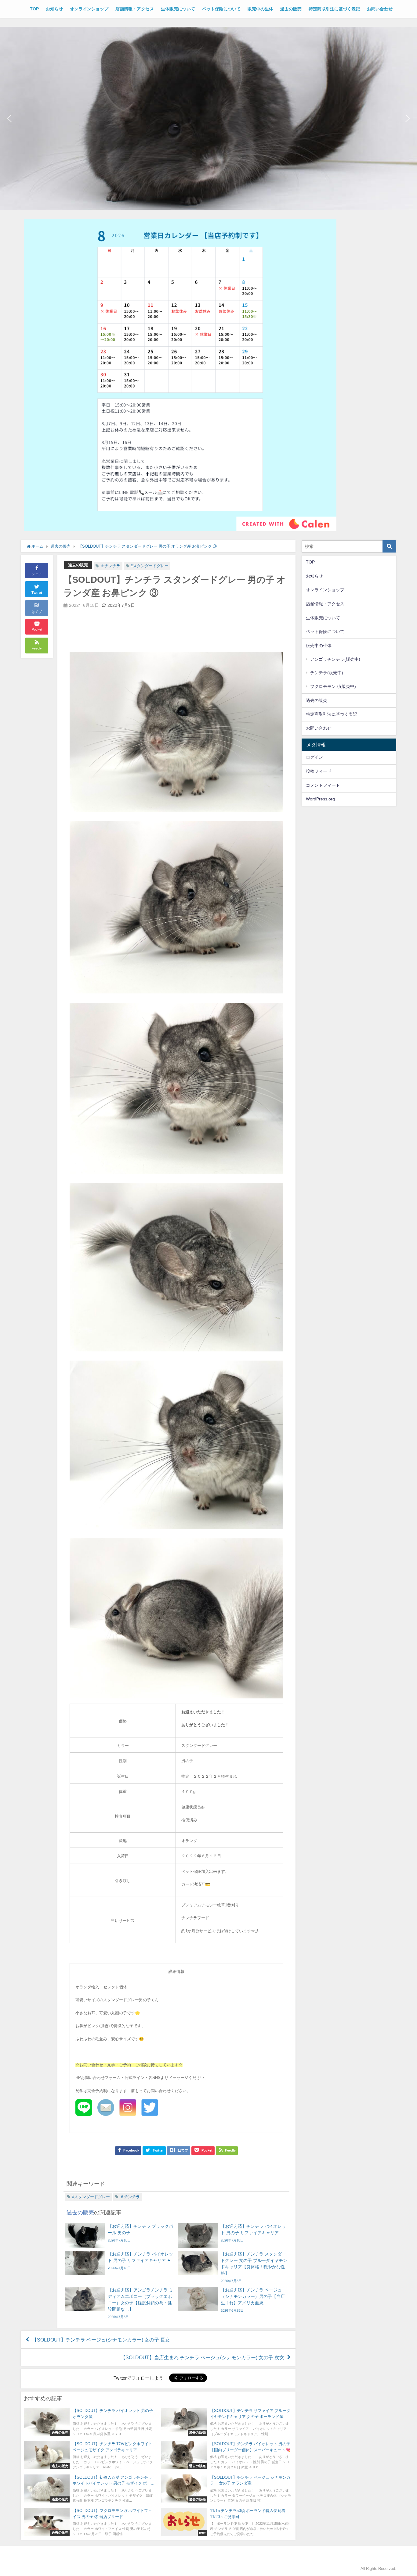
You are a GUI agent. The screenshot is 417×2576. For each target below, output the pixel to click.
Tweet (37, 593)
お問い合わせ (380, 9)
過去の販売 (291, 9)
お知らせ (54, 9)
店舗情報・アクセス (135, 9)
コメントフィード (323, 785)
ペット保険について (221, 9)
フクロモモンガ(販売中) (333, 686)
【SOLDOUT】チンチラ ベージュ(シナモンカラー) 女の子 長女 (101, 2340)
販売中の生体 (260, 9)
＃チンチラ (110, 566)
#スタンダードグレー (150, 566)
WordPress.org (320, 799)
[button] (9, 118)
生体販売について (178, 9)
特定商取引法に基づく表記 (334, 9)
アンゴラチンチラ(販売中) (335, 659)
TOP (34, 9)
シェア (37, 574)
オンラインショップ (89, 9)
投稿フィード (319, 771)
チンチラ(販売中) (327, 673)
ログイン (314, 757)
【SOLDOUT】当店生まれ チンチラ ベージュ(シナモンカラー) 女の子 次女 (202, 2357)
